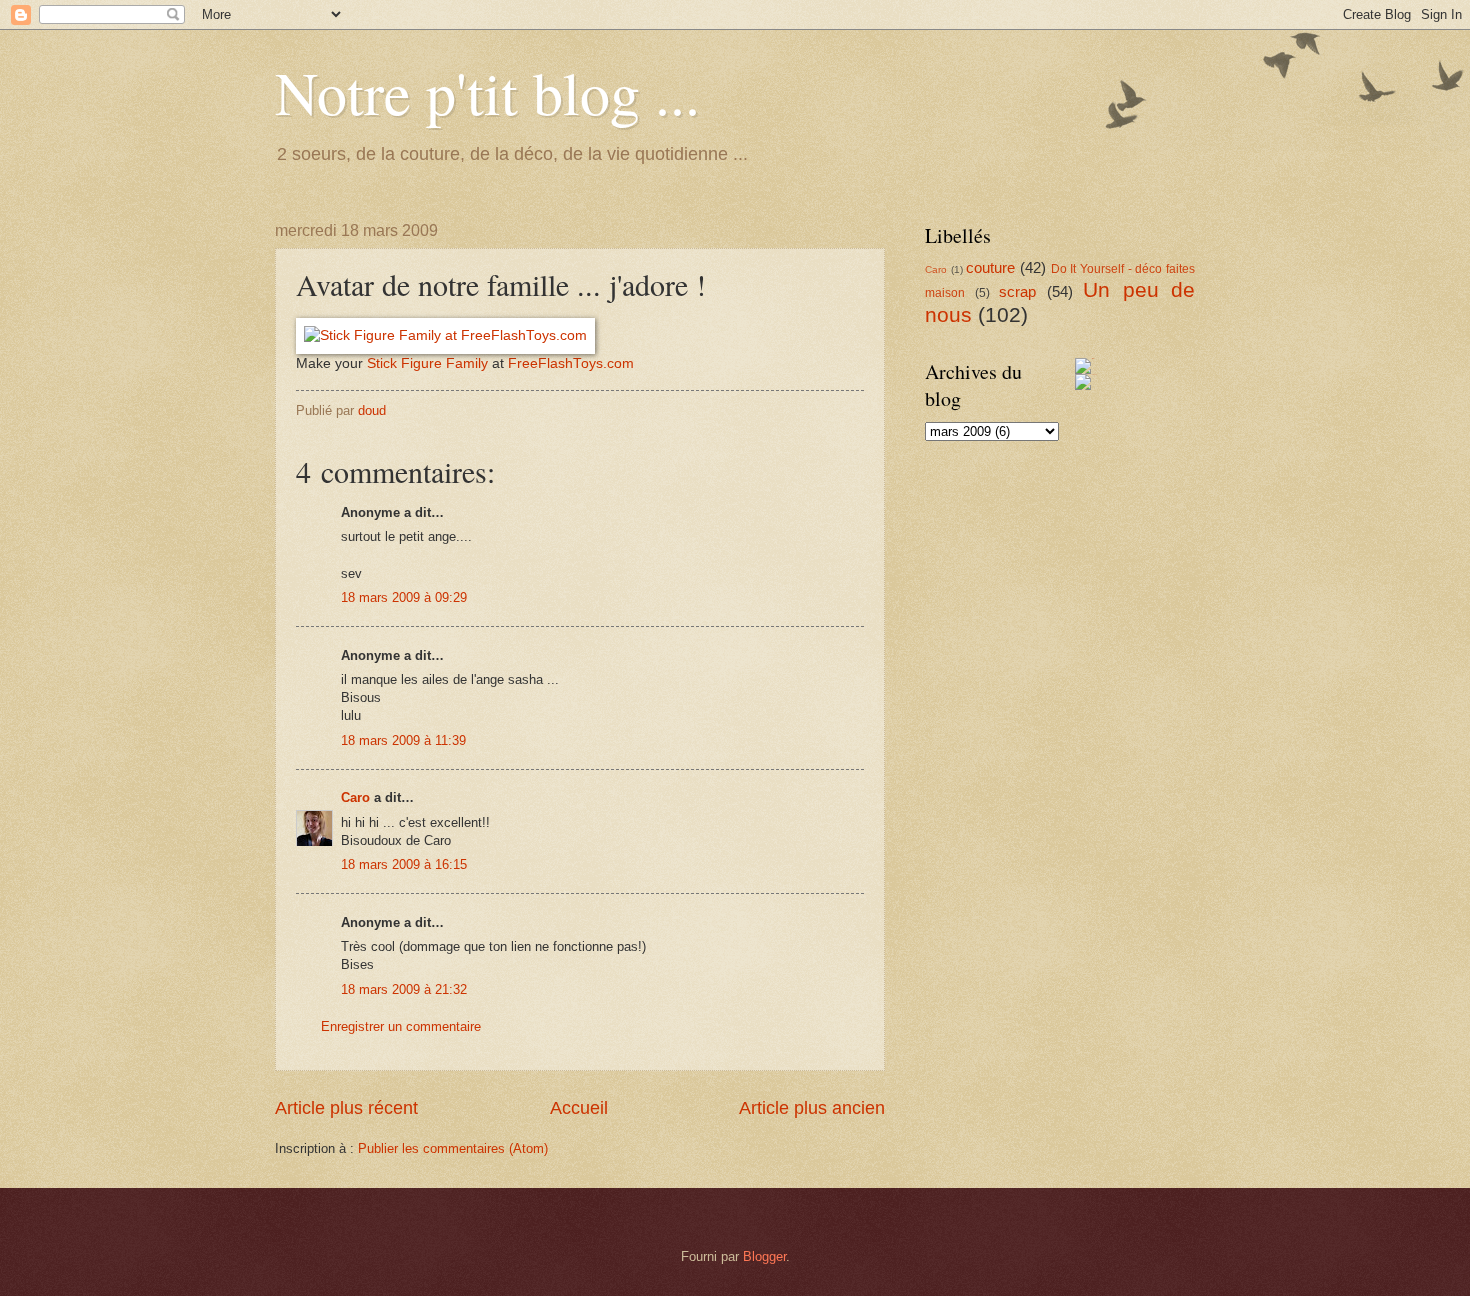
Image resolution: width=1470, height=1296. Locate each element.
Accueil (579, 1108)
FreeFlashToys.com (571, 363)
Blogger (764, 1256)
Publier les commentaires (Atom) (453, 1148)
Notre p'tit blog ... (487, 92)
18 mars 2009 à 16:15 (404, 864)
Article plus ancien (812, 1108)
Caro (355, 797)
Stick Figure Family (427, 363)
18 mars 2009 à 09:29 (404, 597)
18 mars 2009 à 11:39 (403, 740)
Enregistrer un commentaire (401, 1026)
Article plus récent (346, 1108)
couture (990, 267)
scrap (1017, 291)
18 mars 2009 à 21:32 (404, 989)
